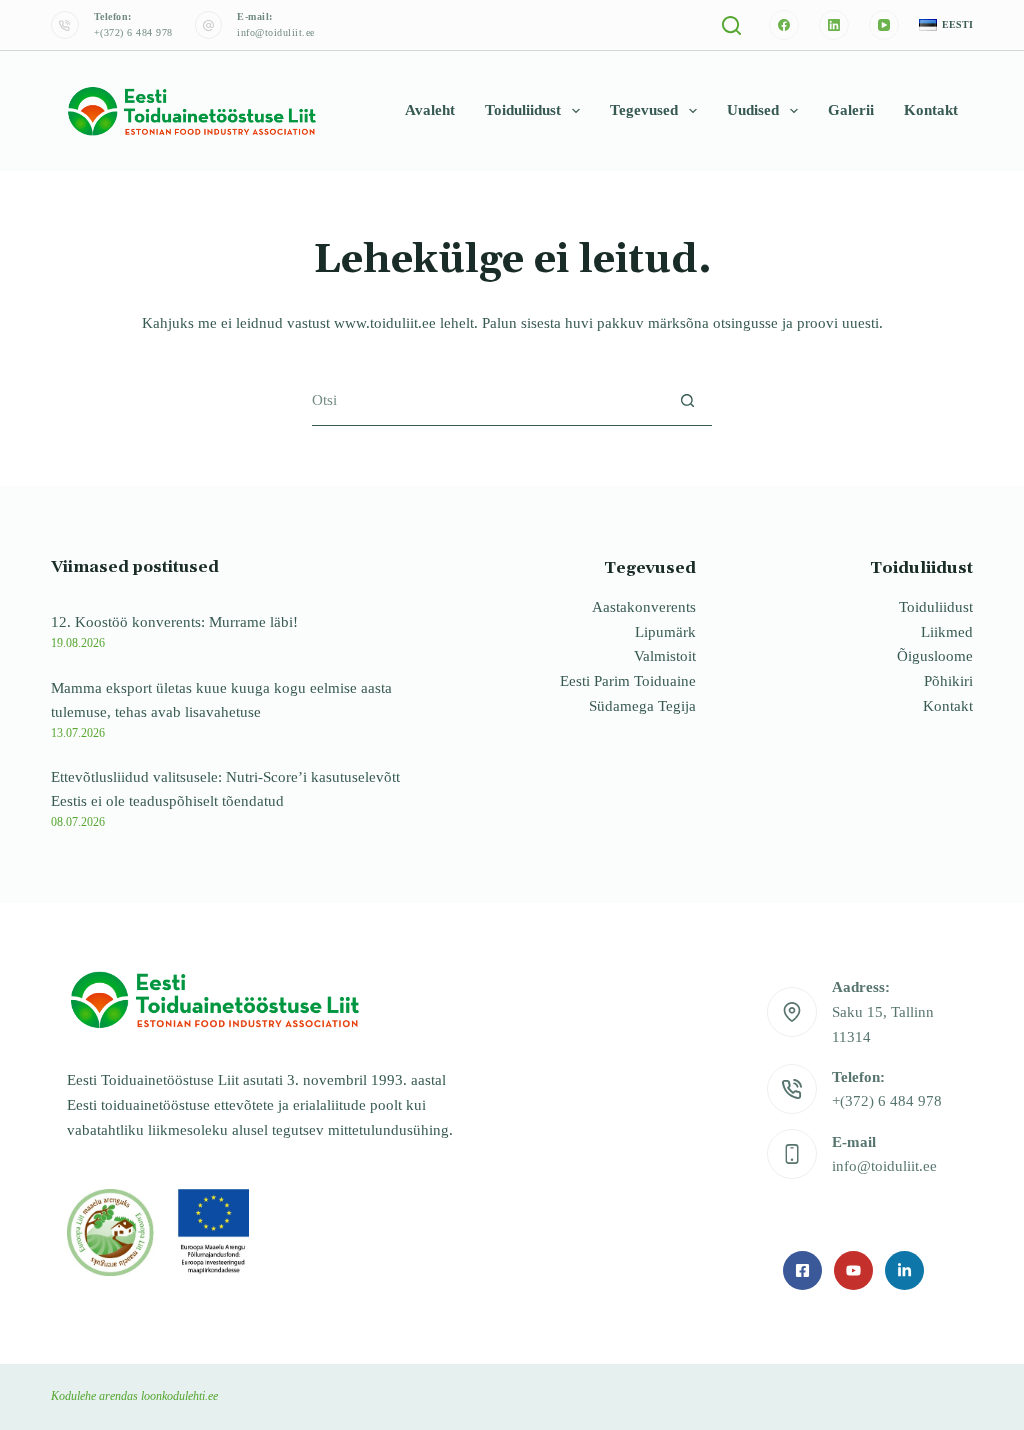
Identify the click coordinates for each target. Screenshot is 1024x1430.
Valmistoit (665, 656)
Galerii (851, 110)
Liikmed (947, 632)
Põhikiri (948, 681)
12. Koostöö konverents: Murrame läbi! (174, 622)
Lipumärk (665, 632)
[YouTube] (884, 25)
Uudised (753, 110)
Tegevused (644, 110)
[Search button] (687, 400)
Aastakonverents (644, 607)
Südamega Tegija (642, 706)
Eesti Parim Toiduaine (628, 681)
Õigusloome (935, 656)
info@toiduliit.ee (276, 32)
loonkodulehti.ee (179, 1396)
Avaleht (430, 110)
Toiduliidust (523, 110)
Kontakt (931, 110)
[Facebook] (784, 25)
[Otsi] (731, 25)
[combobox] (487, 400)
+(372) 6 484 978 (133, 32)
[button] (946, 25)
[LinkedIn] (834, 25)
